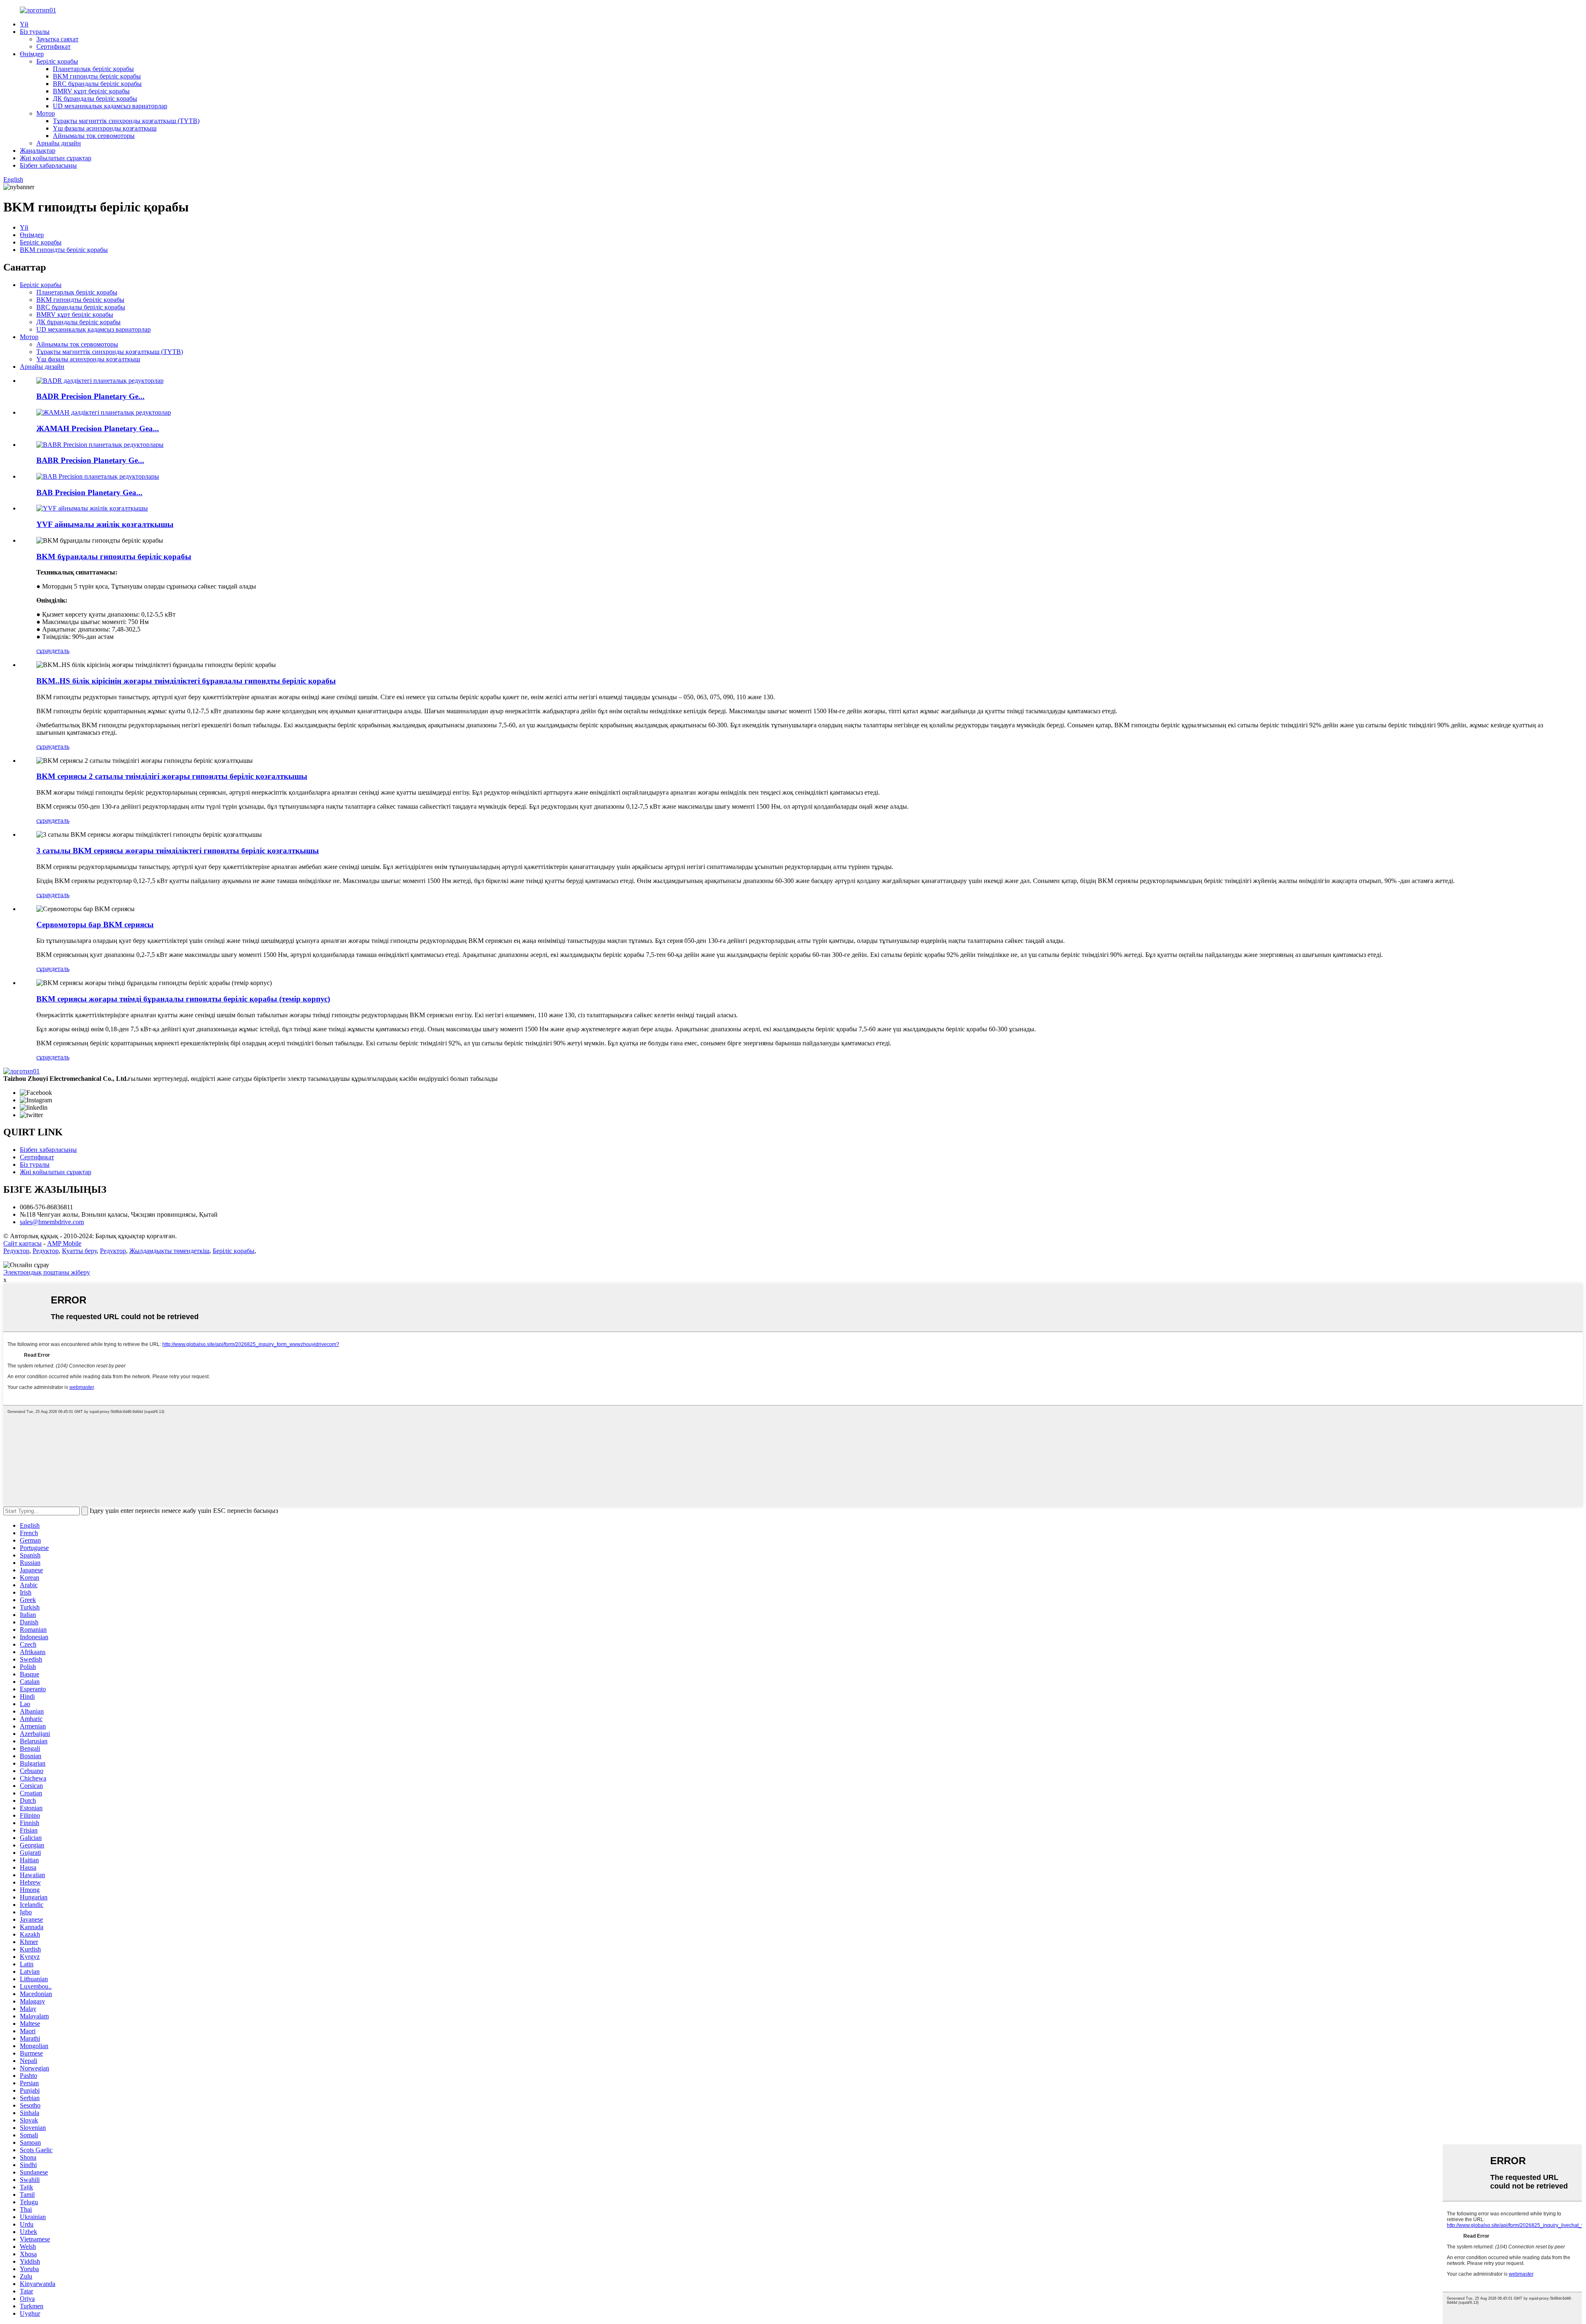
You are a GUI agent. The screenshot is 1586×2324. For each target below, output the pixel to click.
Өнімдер (32, 54)
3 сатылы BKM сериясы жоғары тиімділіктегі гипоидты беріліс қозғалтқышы (178, 851)
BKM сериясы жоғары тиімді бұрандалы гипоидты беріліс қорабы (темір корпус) (183, 999)
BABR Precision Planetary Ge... (90, 460)
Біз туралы (35, 32)
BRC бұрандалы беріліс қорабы (97, 84)
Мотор (46, 113)
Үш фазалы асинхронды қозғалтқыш (105, 128)
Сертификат (53, 46)
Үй (24, 24)
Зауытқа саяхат (57, 39)
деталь (60, 651)
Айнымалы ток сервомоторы (94, 136)
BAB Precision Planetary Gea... (89, 493)
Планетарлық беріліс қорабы (93, 69)
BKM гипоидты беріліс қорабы (97, 76)
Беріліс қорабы (57, 61)
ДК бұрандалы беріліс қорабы (95, 99)
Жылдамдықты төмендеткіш (169, 1251)
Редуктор (16, 1251)
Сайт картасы (23, 1243)
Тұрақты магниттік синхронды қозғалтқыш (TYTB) (126, 121)
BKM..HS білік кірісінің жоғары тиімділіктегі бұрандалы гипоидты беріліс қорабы (186, 681)
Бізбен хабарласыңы (48, 165)
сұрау (44, 651)
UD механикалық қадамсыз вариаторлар (110, 106)
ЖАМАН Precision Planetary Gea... (98, 428)
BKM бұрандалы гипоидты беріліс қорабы (114, 557)
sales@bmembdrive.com (52, 1222)
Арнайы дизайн (59, 143)
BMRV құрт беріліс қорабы (91, 91)
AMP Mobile (64, 1243)
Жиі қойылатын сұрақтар (56, 158)
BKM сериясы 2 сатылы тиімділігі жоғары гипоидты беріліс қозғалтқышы (172, 776)
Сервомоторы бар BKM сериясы (95, 925)
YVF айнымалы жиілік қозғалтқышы (105, 524)
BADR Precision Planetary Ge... (90, 396)
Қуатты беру (79, 1251)
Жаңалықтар (38, 151)
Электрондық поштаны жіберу (47, 1272)
